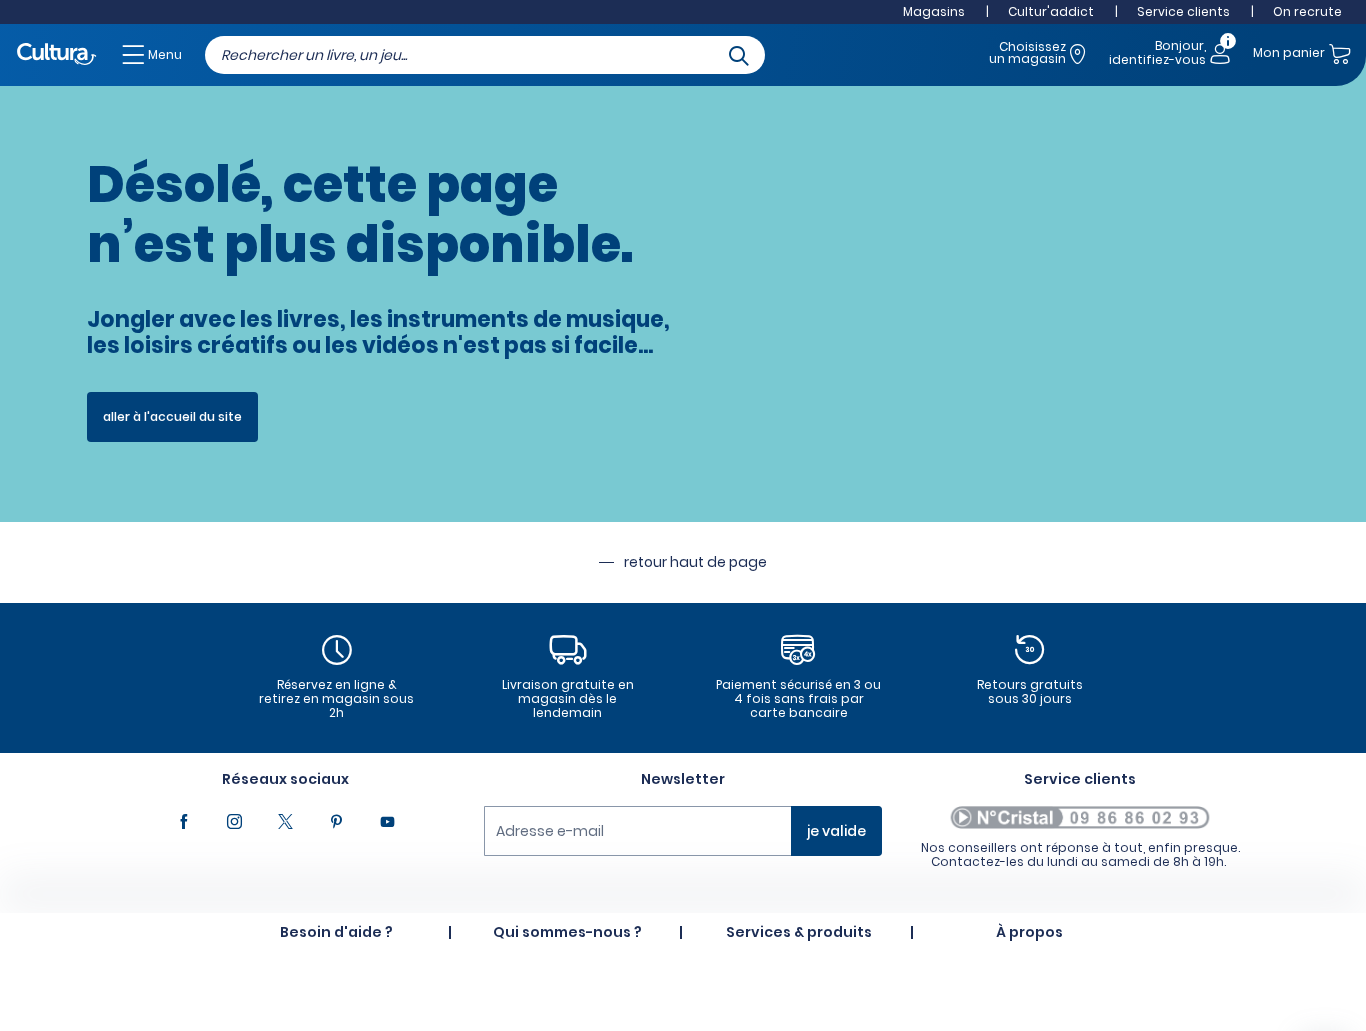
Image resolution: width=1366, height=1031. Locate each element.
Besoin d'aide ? (336, 932)
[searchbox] (485, 55)
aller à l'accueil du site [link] (172, 416)
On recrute (1307, 11)
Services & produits (799, 932)
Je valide (836, 831)
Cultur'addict (1051, 11)
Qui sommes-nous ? (567, 932)
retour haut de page (695, 562)
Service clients (1183, 11)
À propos (1029, 932)
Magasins (934, 11)
